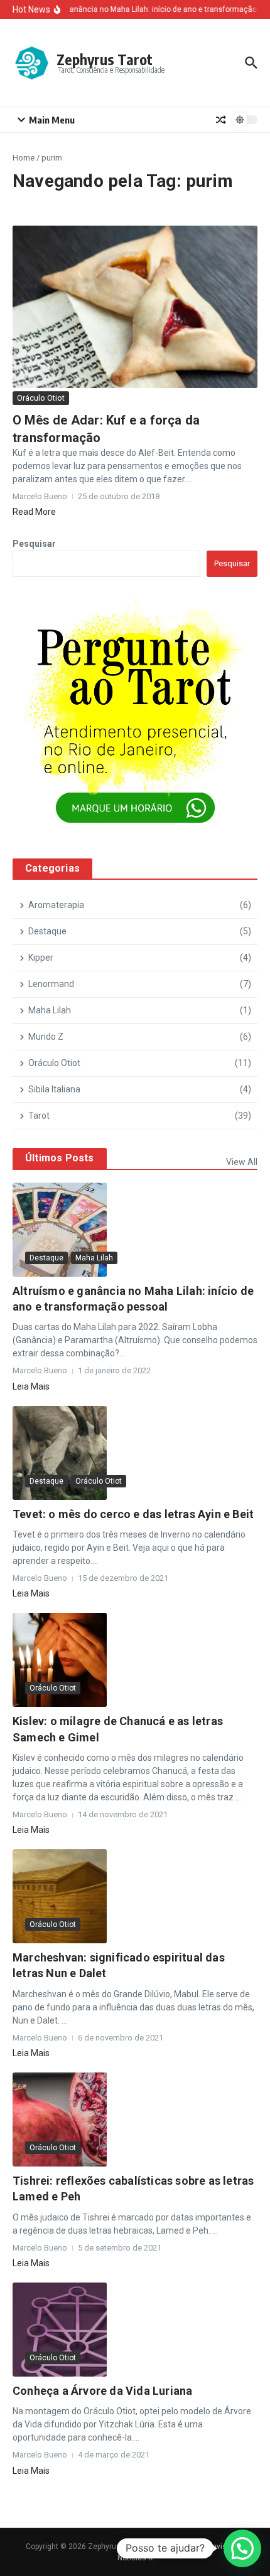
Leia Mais (31, 1386)
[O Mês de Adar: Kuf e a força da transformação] (135, 307)
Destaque (46, 1258)
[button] (242, 2548)
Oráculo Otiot (41, 398)
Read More (34, 512)
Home (24, 158)
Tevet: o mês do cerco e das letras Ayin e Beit (133, 1514)
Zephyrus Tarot (105, 59)
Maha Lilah (94, 1258)
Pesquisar (34, 544)
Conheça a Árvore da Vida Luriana (102, 2391)
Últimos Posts (60, 1158)
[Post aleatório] (221, 120)
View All (242, 1162)
